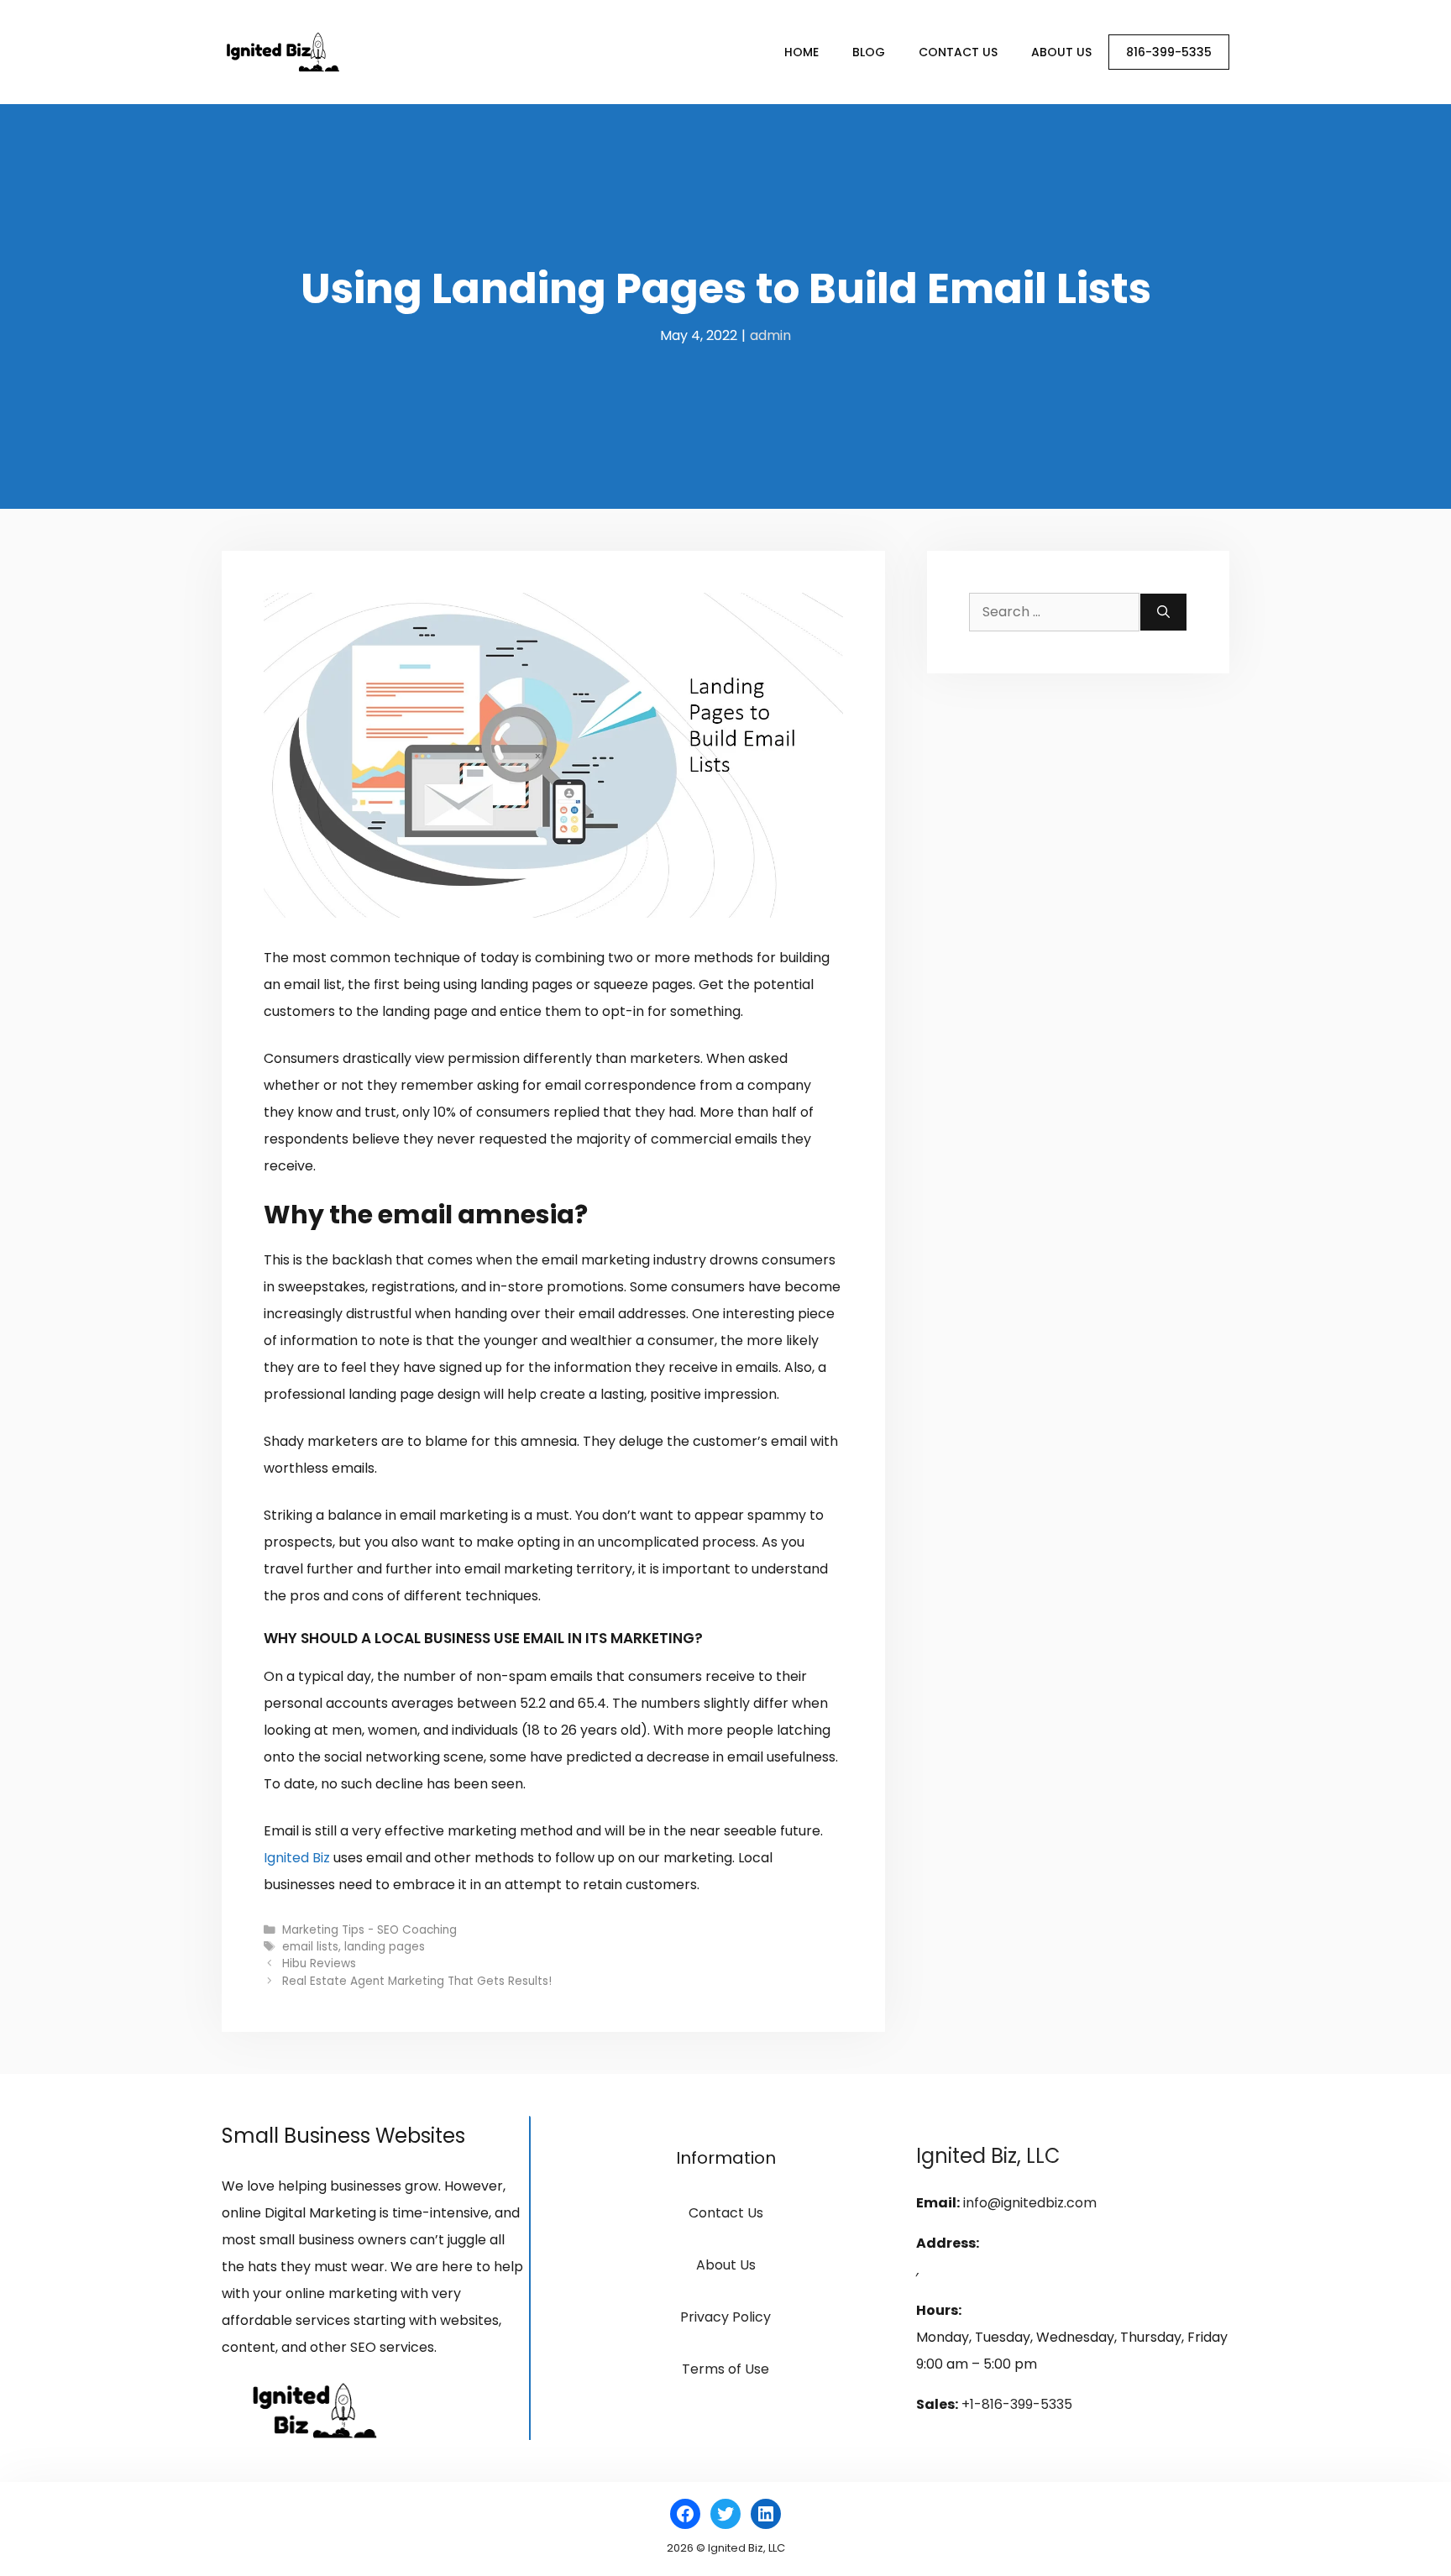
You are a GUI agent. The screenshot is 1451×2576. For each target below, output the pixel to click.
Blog (869, 52)
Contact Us (958, 52)
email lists (310, 1947)
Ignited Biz (297, 1858)
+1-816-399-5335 (1017, 2404)
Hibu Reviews (319, 1963)
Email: (938, 2203)
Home (801, 52)
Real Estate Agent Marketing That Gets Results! (417, 1981)
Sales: (937, 2404)
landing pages (385, 1947)
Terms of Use (725, 2369)
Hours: (939, 2310)
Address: (948, 2243)
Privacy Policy (725, 2317)
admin (770, 335)
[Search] (1163, 612)
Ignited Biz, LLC (988, 2156)
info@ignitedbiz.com (1030, 2203)
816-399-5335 (1169, 52)
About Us (1061, 52)
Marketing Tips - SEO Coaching (369, 1930)
